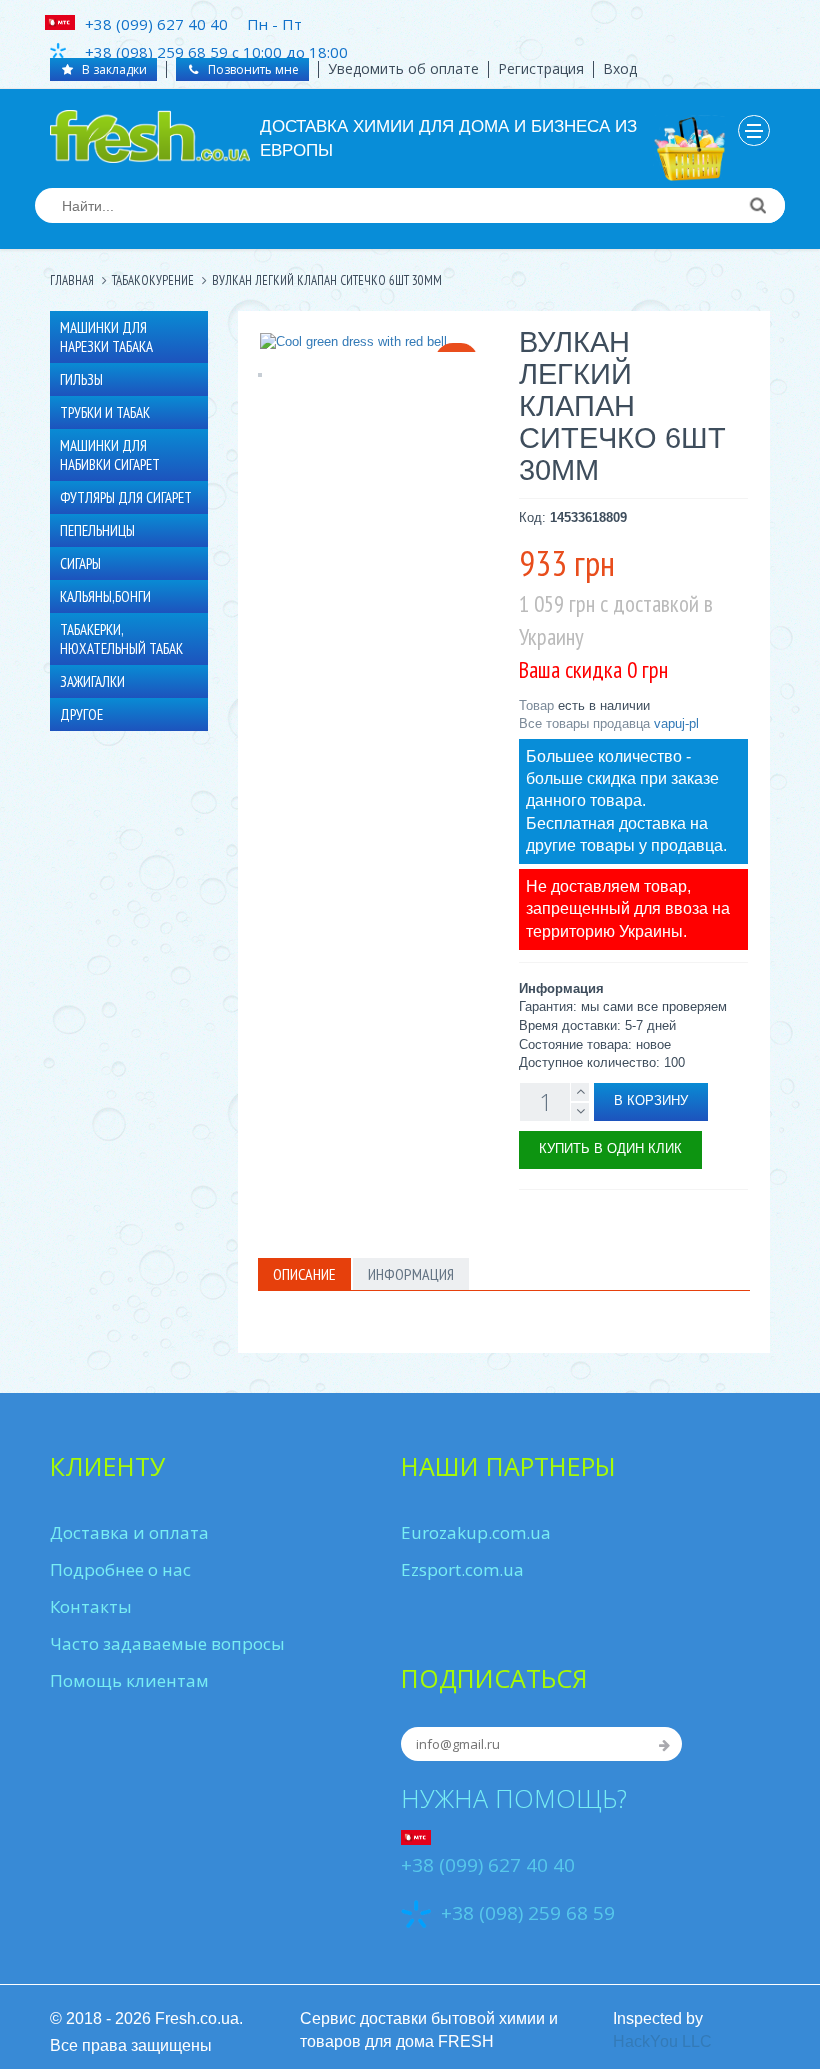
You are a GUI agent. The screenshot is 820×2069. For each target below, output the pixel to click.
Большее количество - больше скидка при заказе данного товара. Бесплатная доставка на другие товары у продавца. (626, 801)
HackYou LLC (662, 2041)
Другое (81, 714)
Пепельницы (97, 530)
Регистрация (541, 68)
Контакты (91, 1606)
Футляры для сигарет (126, 497)
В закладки (113, 69)
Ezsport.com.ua (462, 1569)
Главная (72, 280)
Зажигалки (92, 681)
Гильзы (81, 379)
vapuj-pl (676, 723)
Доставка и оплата (129, 1532)
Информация (411, 1274)
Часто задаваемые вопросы (167, 1643)
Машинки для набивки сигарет (110, 455)
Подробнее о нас (120, 1569)
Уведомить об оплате (403, 68)
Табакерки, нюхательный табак (121, 639)
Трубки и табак (105, 412)
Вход (620, 68)
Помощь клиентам (129, 1680)
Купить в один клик (610, 1148)
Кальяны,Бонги (105, 596)
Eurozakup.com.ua (476, 1532)
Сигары (80, 563)
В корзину (651, 1100)
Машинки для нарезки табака (106, 337)
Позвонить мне (252, 69)
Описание (304, 1274)
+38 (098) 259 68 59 (528, 1914)
